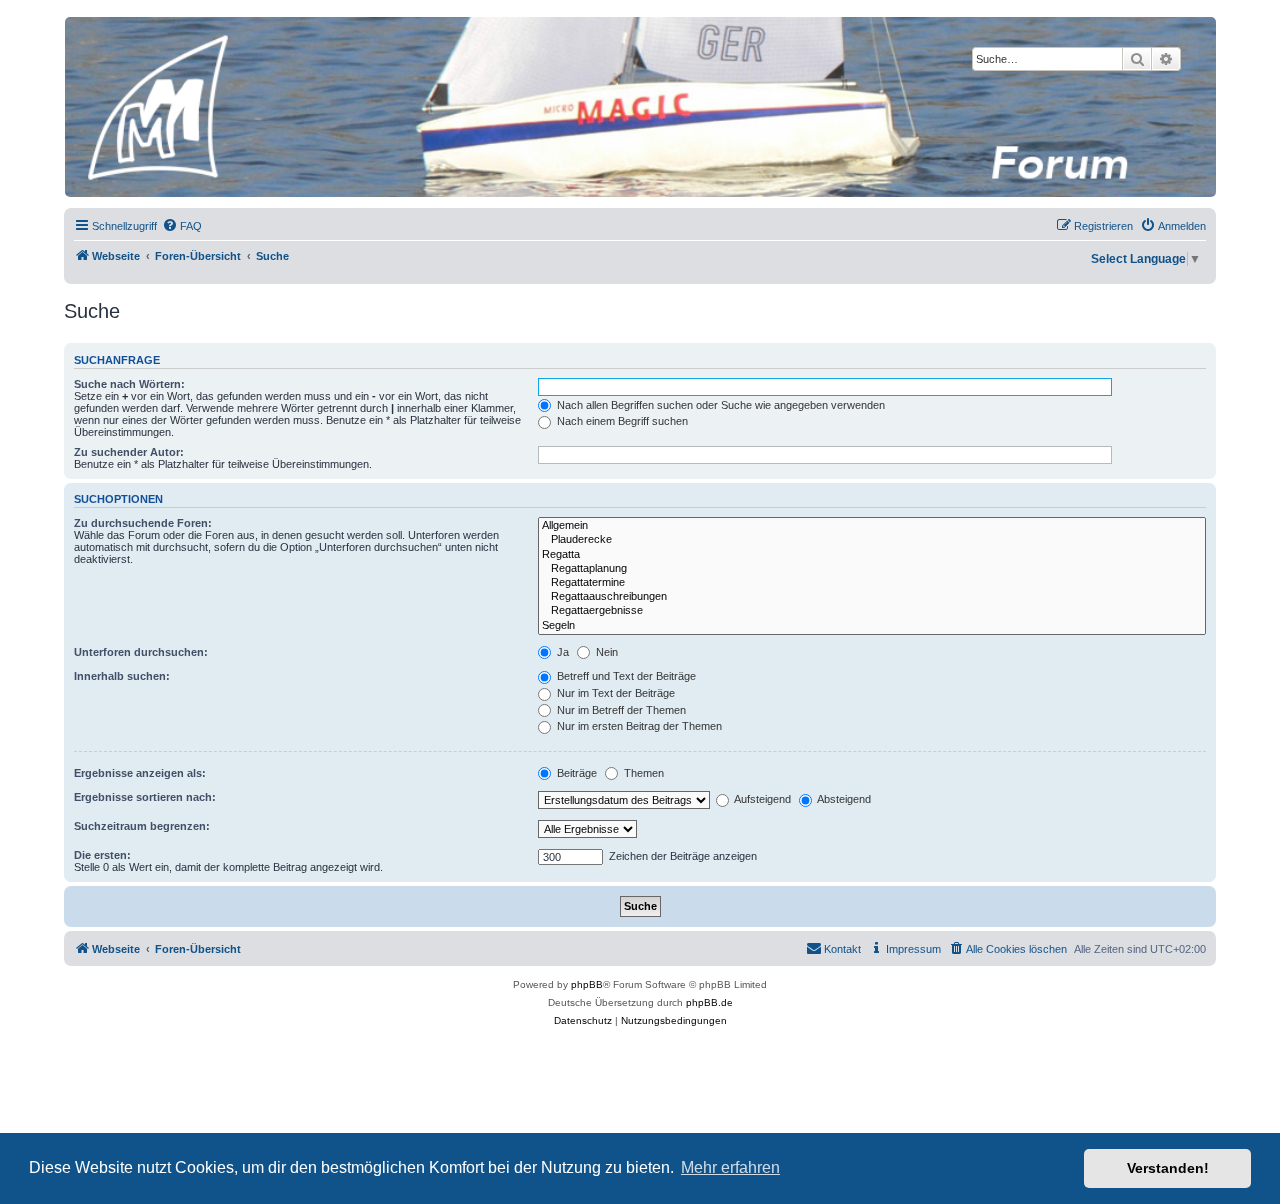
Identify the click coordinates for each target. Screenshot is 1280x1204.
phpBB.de (709, 1002)
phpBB (587, 984)
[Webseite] (639, 107)
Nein (605, 652)
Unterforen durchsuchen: (141, 652)
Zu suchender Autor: (129, 452)
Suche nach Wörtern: (129, 384)
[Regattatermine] (872, 583)
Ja (561, 652)
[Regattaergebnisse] (872, 611)
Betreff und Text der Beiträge (625, 676)
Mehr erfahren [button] (730, 1167)
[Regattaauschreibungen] (872, 597)
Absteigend (843, 799)
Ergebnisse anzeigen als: (140, 773)
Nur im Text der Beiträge (614, 693)
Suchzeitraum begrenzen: (142, 826)
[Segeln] (872, 626)
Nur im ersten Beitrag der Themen (638, 726)
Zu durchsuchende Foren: (143, 523)
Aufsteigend (761, 799)
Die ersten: (102, 855)
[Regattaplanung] (872, 569)
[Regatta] (872, 555)
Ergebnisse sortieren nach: (145, 797)
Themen (642, 773)
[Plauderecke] (872, 540)
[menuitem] (182, 226)
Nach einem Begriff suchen (621, 421)
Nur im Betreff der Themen (620, 710)
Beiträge (575, 773)
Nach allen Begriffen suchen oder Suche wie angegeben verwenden (719, 405)
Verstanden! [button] (1168, 1168)
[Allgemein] (872, 526)
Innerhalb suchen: (122, 676)
